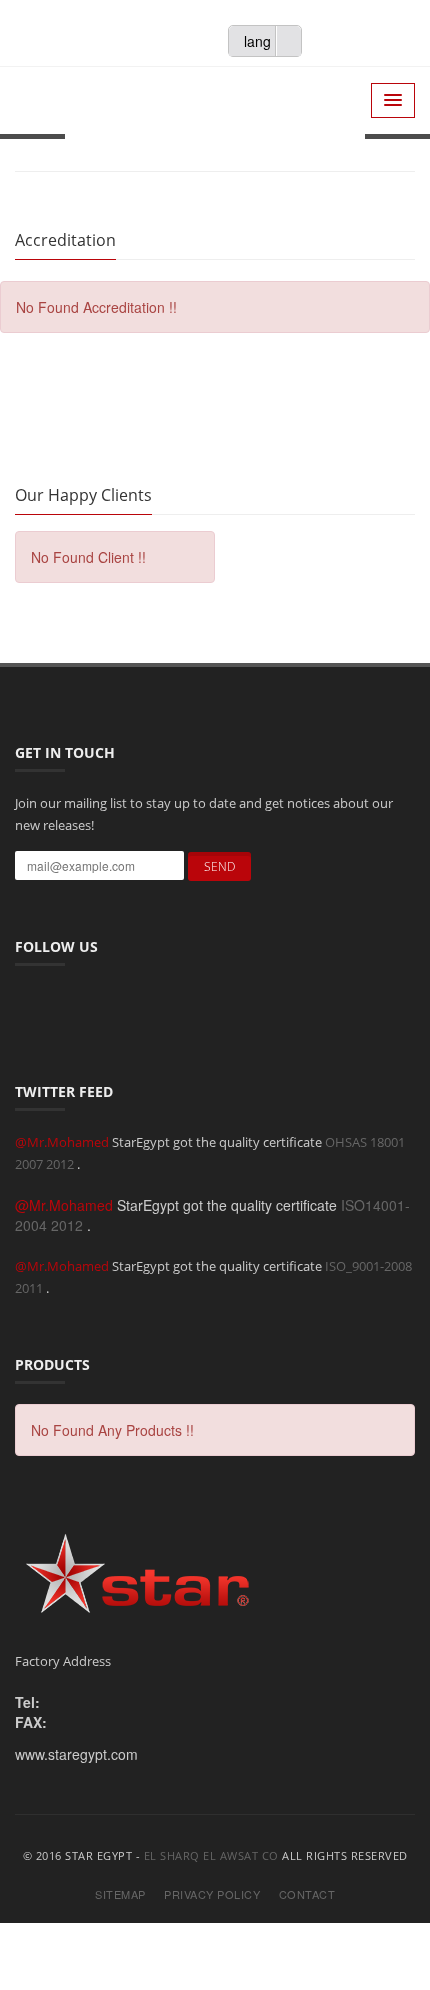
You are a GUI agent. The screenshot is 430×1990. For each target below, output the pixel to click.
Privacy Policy (212, 1894)
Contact (307, 1894)
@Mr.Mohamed (63, 1142)
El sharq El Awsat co (211, 1855)
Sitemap (120, 1894)
